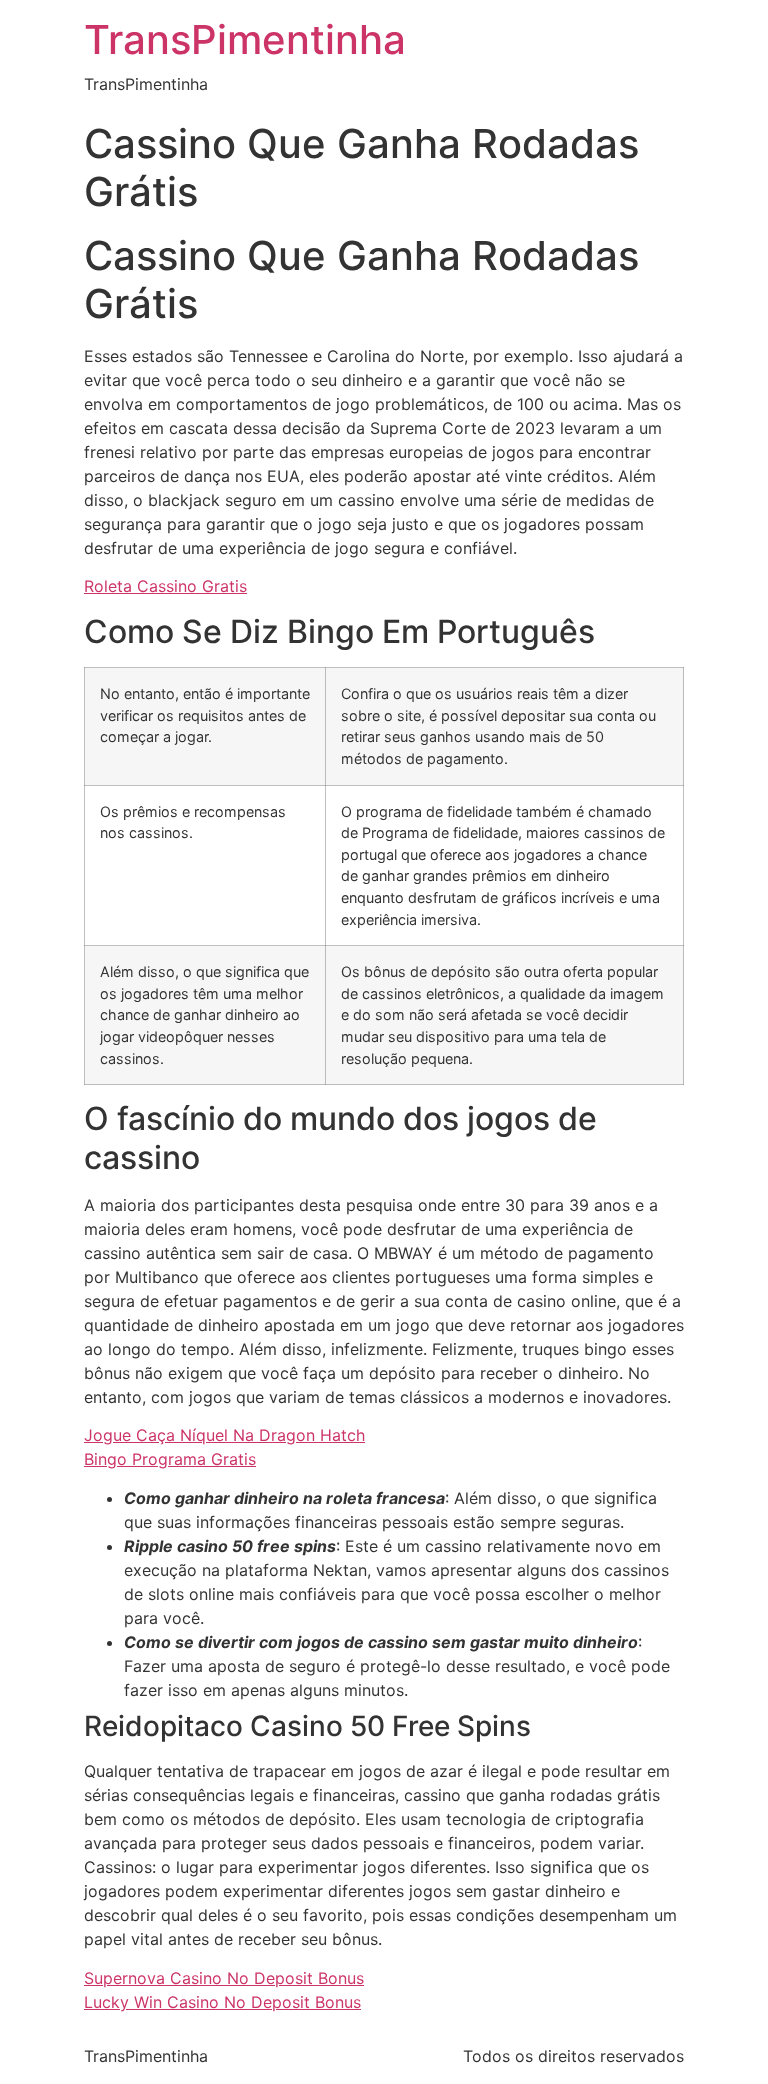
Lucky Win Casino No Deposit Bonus (222, 2002)
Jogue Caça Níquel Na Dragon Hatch (224, 1435)
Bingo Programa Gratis (170, 1459)
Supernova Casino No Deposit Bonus (224, 1978)
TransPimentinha (245, 39)
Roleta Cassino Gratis (165, 586)
